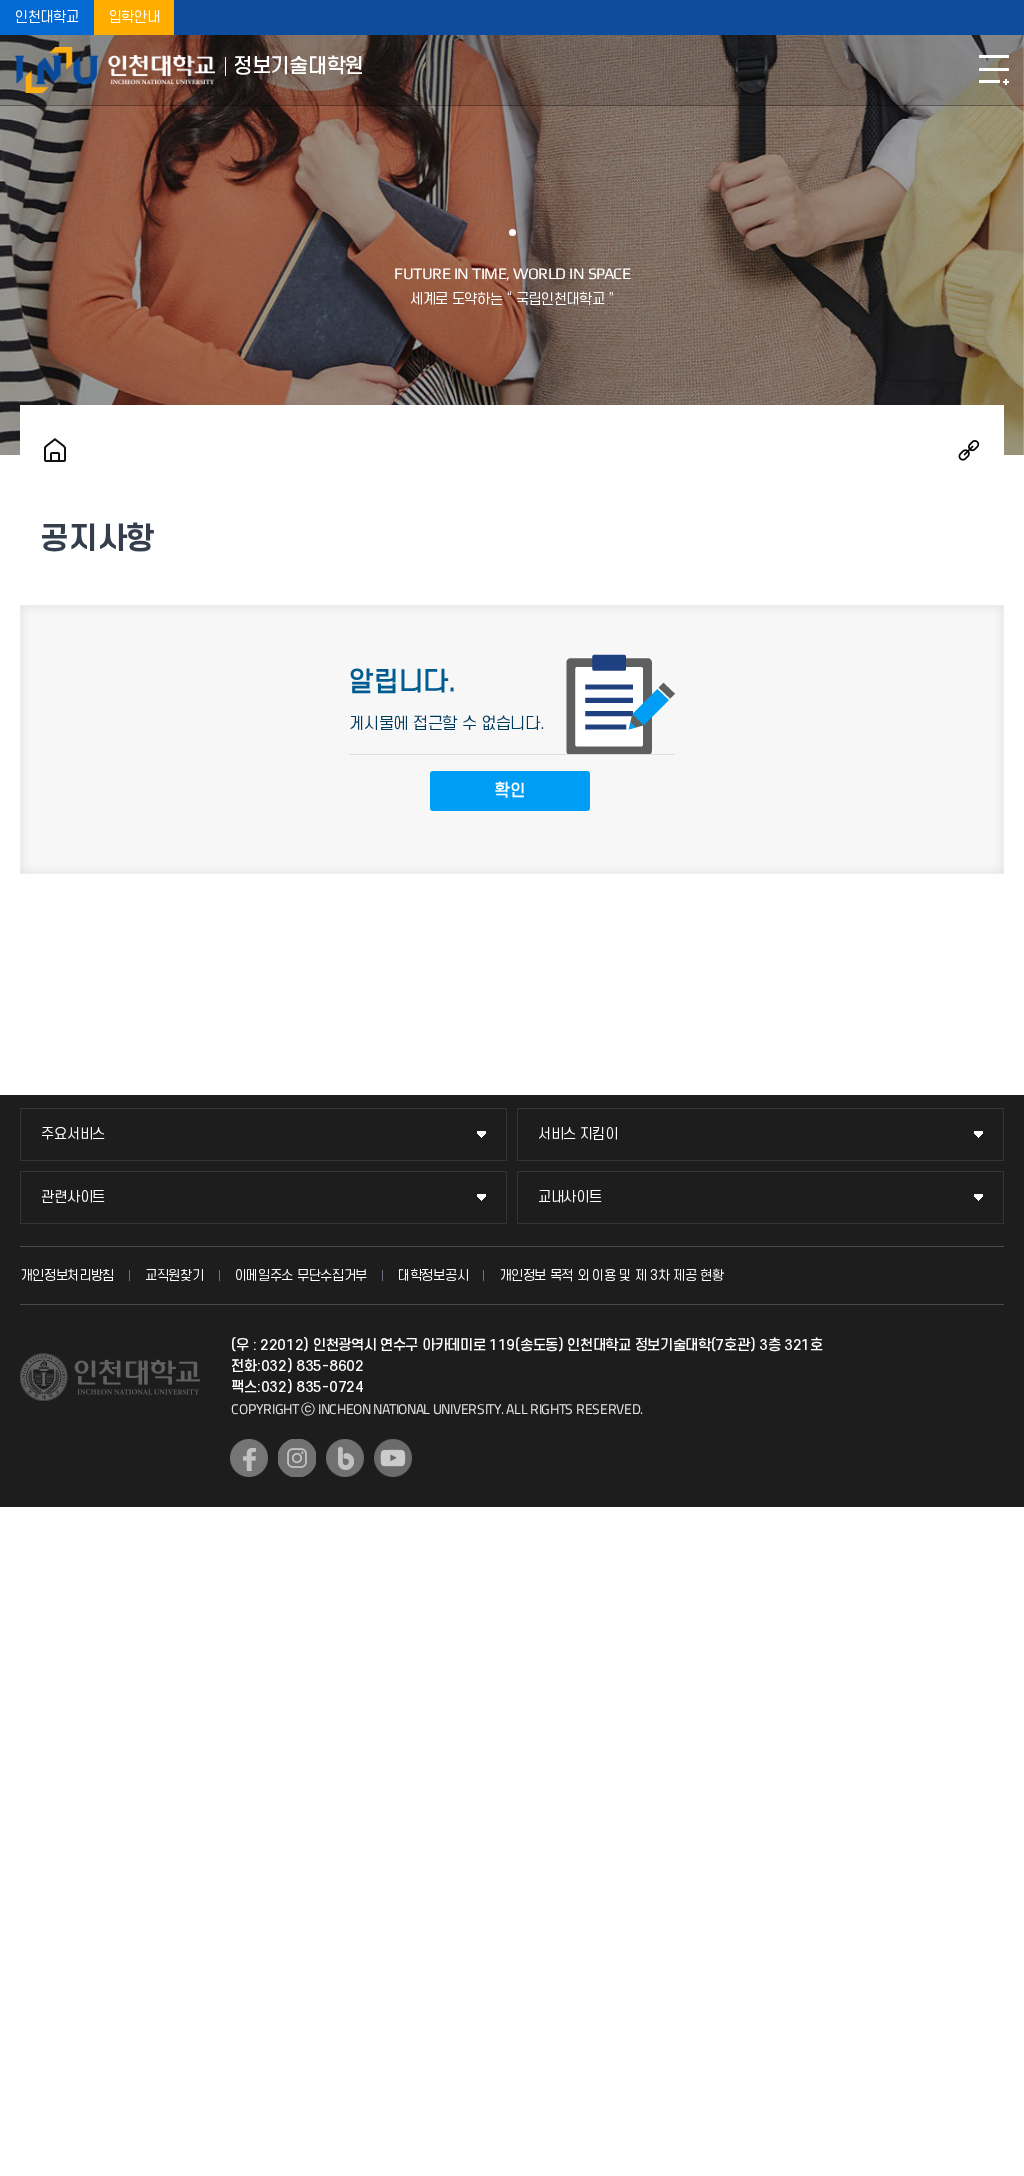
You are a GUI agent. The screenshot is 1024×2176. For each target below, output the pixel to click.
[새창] (249, 1458)
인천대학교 (47, 17)
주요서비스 (73, 1134)
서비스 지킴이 (578, 1134)
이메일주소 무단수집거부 (301, 1275)
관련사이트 (73, 1197)
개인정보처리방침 (67, 1275)
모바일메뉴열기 (994, 70)
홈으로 (55, 450)
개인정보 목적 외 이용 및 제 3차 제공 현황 (611, 1275)
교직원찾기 (174, 1275)
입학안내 (134, 17)
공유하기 (969, 450)
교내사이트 (570, 1197)
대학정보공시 (433, 1275)
